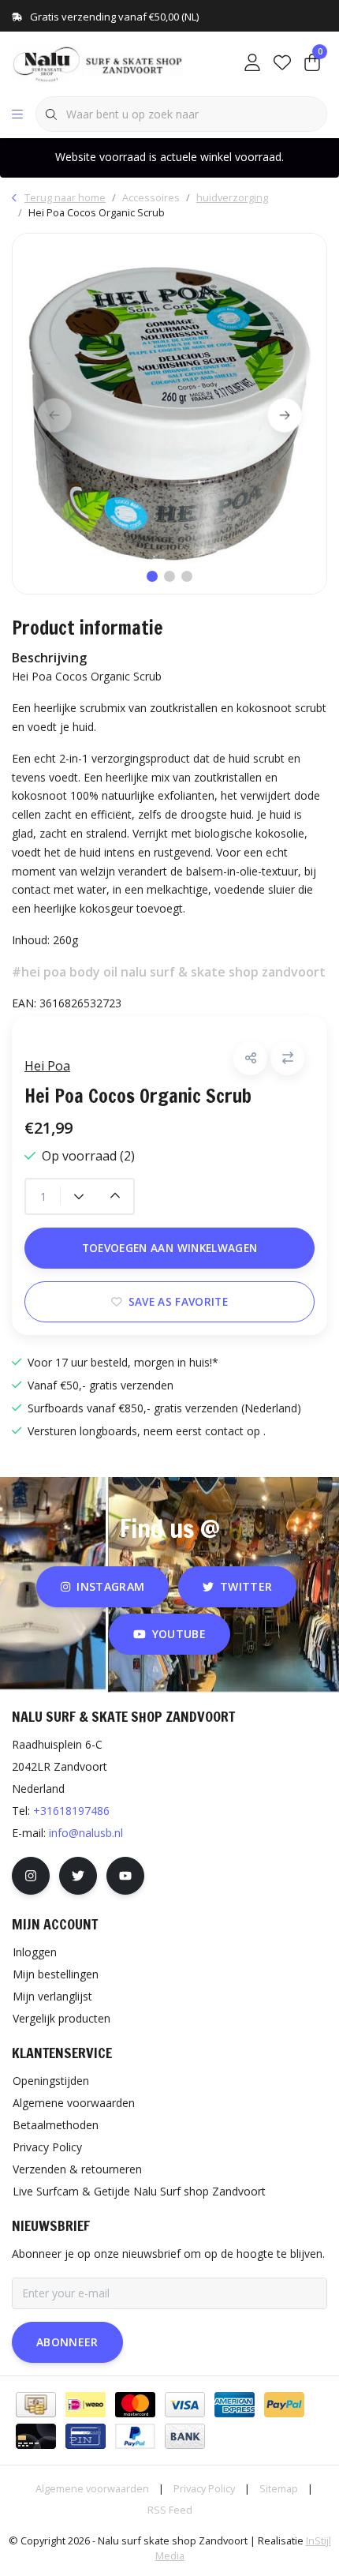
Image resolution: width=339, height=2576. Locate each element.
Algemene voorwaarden (92, 2488)
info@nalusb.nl (86, 1833)
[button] (250, 1058)
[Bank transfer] (185, 2436)
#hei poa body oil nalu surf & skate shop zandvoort (169, 972)
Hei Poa (47, 1066)
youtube (179, 1634)
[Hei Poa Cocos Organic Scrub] (169, 414)
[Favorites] (282, 63)
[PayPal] (284, 2405)
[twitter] (78, 1876)
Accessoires (151, 197)
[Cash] (36, 2405)
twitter (246, 1586)
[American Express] (235, 2405)
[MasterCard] (135, 2405)
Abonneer (67, 2342)
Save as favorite (178, 1301)
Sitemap (279, 2488)
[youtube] (125, 1876)
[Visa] (185, 2405)
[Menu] (17, 114)
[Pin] (86, 2436)
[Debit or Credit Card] (36, 2436)
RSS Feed (170, 2510)
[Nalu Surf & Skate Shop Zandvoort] (99, 62)
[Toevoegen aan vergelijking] (287, 1058)
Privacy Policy (204, 2488)
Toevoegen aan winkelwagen (170, 1248)
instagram (110, 1586)
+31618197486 (71, 1811)
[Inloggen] (252, 63)
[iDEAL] (86, 2405)
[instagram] (31, 1876)
